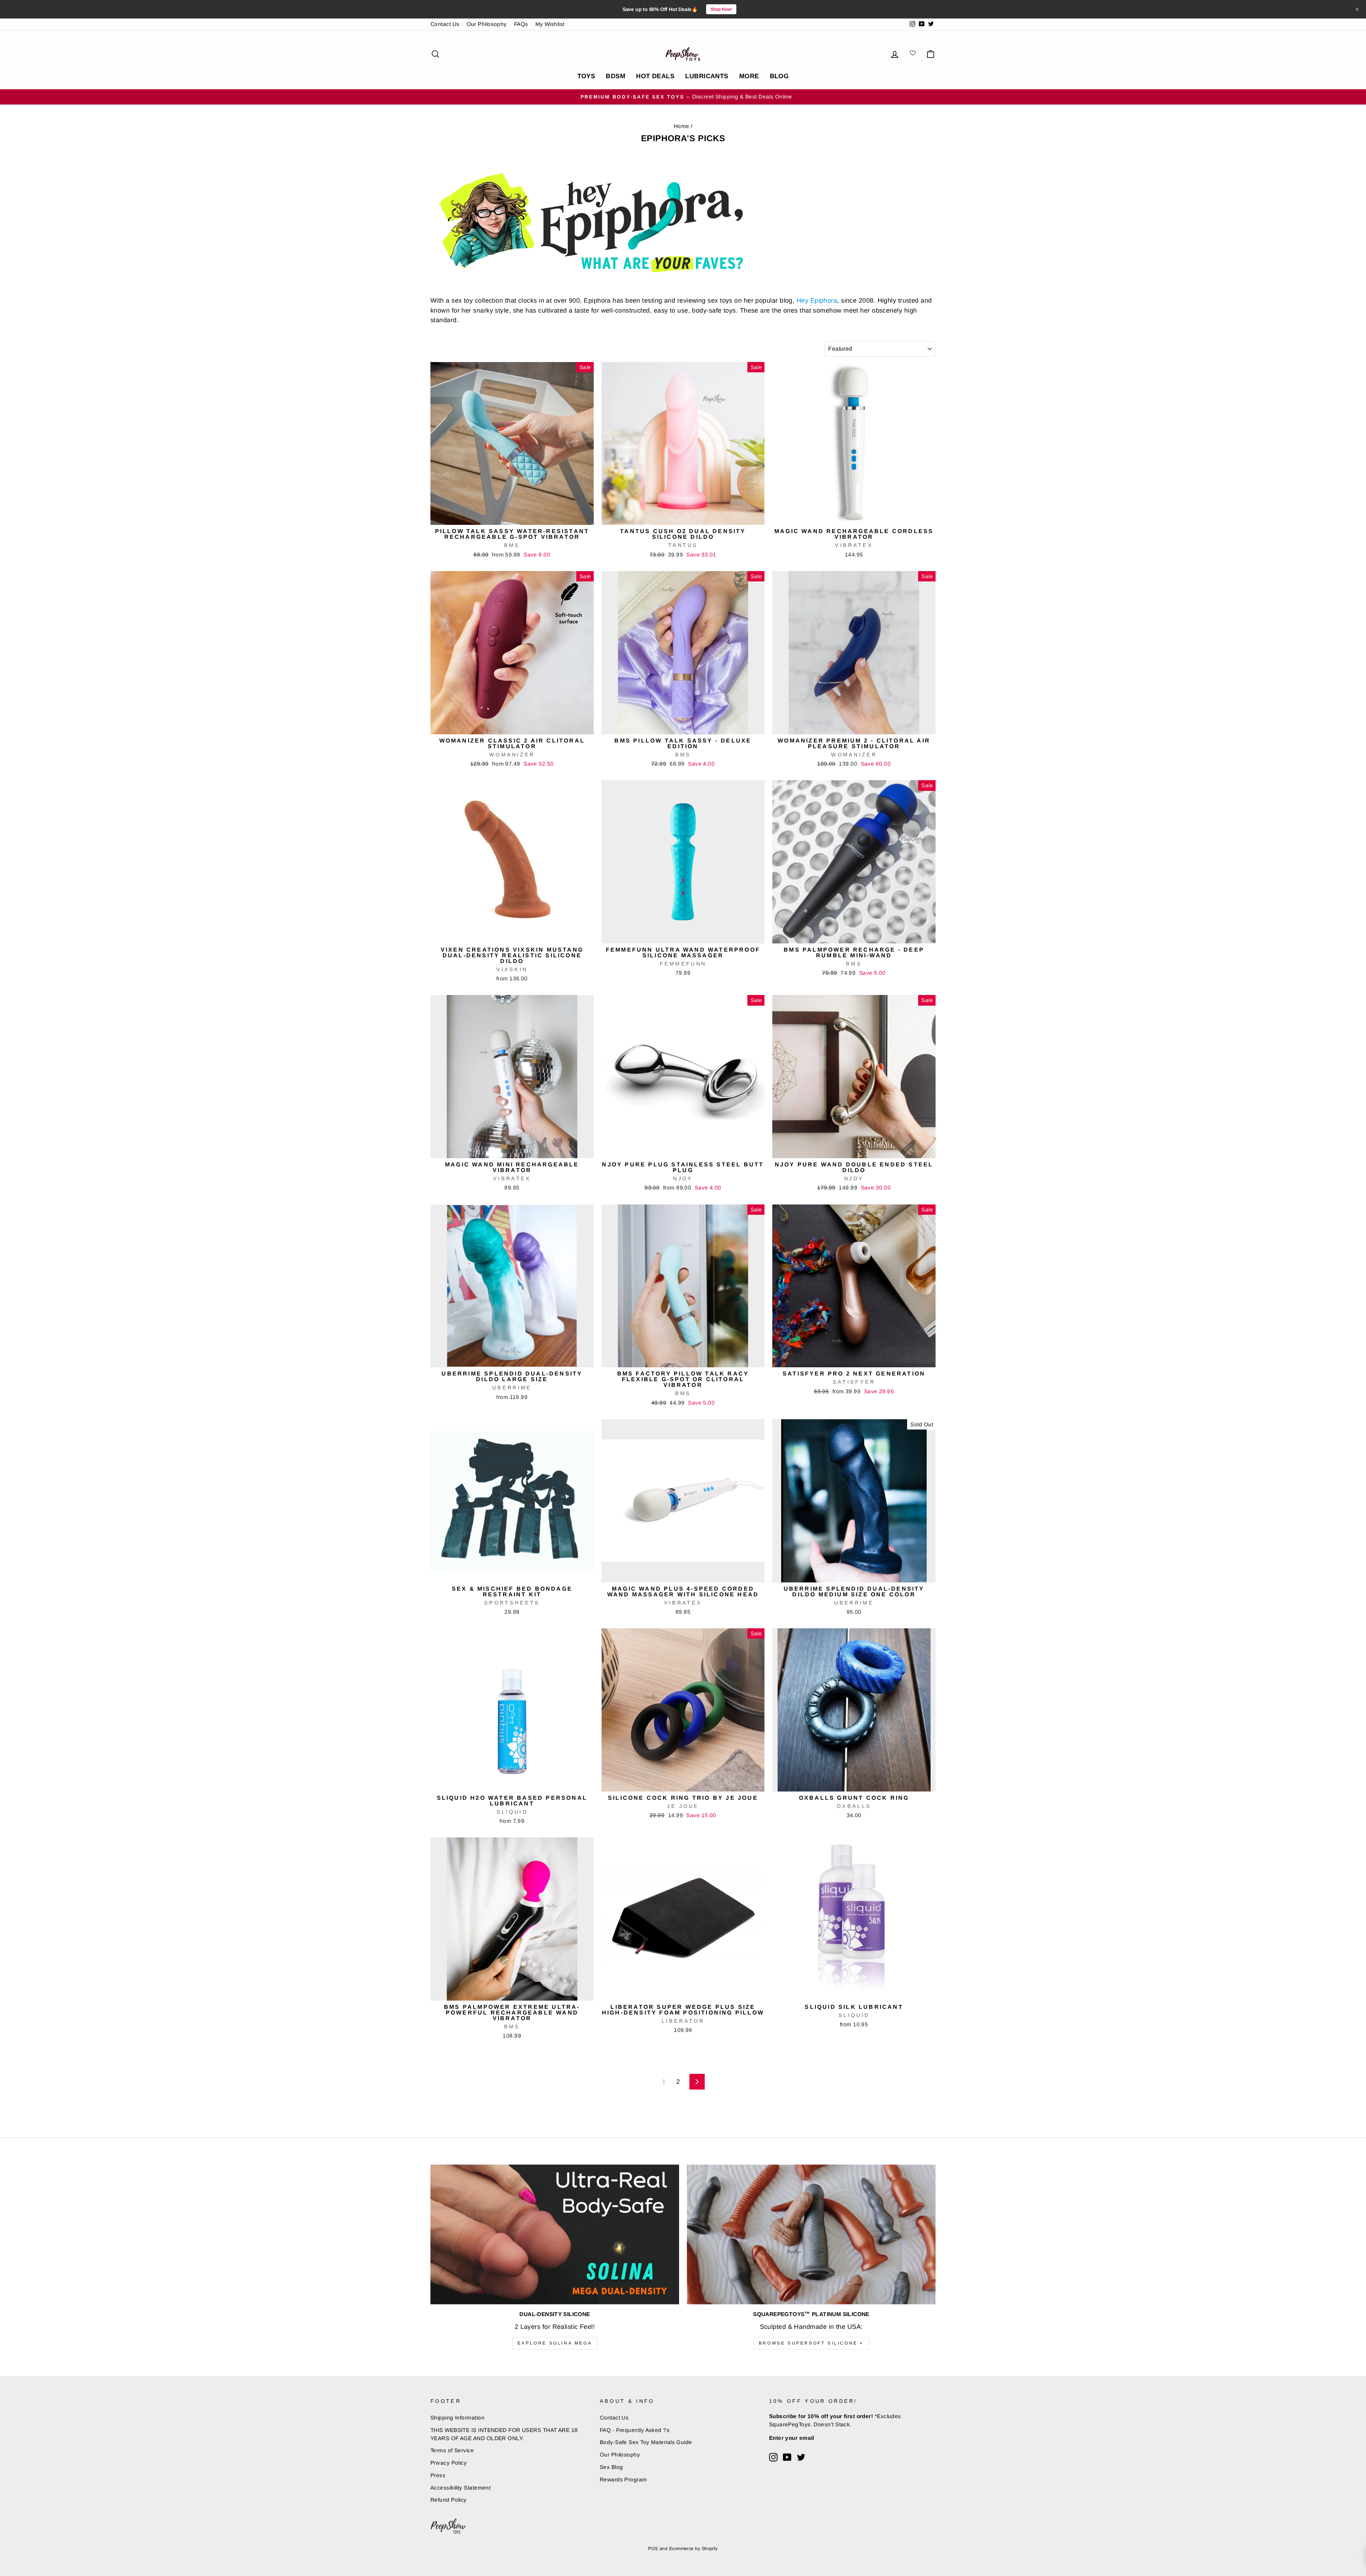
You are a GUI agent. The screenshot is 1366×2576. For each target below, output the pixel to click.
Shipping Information (457, 2418)
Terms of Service (452, 2450)
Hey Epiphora (817, 300)
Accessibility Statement (460, 2488)
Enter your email (792, 2438)
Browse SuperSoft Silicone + (811, 2343)
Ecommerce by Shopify (693, 2549)
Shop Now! (721, 9)
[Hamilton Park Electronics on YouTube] (787, 2457)
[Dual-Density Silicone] (555, 2234)
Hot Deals (655, 76)
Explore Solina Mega (555, 2343)
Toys (586, 76)
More (749, 76)
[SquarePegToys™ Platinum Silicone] (811, 2234)
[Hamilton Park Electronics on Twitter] (801, 2457)
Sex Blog (611, 2467)
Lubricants (707, 76)
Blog (779, 76)
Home (682, 126)
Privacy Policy (449, 2463)
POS (653, 2549)
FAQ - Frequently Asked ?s (635, 2430)
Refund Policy (449, 2500)
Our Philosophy (487, 24)
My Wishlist (550, 24)
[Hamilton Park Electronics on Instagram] (773, 2457)
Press (438, 2475)
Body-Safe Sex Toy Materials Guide (646, 2442)
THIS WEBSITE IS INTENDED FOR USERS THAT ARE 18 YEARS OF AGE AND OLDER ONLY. (504, 2434)
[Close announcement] (1357, 9)
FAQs (521, 24)
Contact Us (445, 24)
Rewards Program (623, 2479)
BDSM (616, 76)
